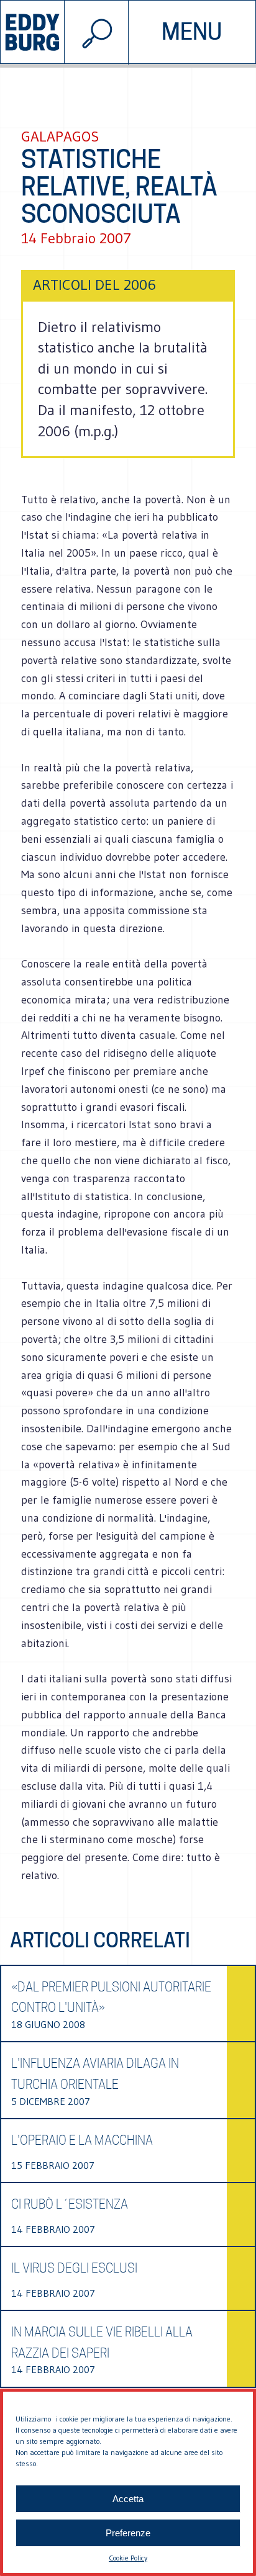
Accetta (128, 2499)
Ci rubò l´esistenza (70, 2204)
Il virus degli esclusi (74, 2268)
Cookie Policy (128, 2558)
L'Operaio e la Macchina (82, 2140)
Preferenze (128, 2533)
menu (192, 32)
